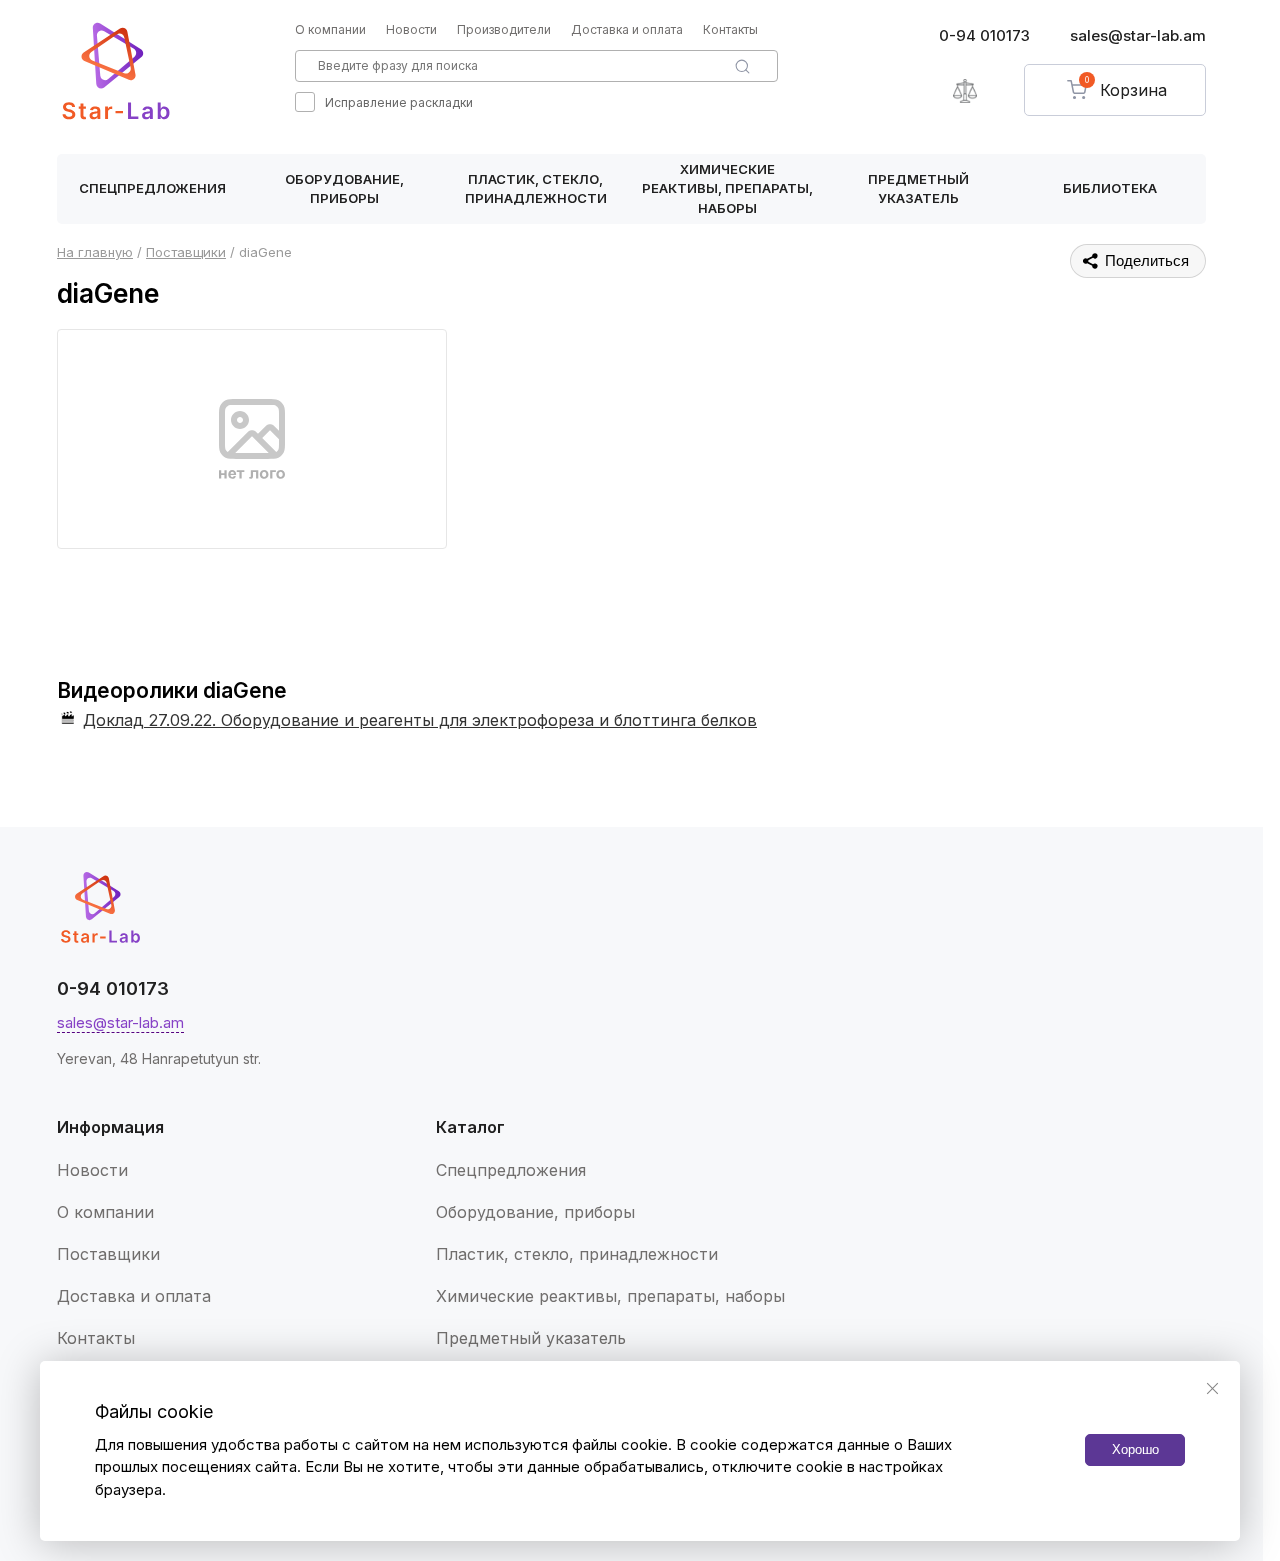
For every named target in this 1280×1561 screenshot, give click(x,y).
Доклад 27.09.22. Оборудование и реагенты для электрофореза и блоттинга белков (420, 720)
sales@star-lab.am (1138, 35)
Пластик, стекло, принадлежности (536, 189)
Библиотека (1110, 188)
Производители (504, 29)
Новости (411, 29)
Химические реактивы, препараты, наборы (727, 188)
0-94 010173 (984, 35)
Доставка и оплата (627, 29)
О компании (330, 29)
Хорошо (1135, 1449)
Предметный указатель (918, 189)
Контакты (730, 29)
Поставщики (108, 1254)
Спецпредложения (152, 188)
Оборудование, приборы (344, 189)
